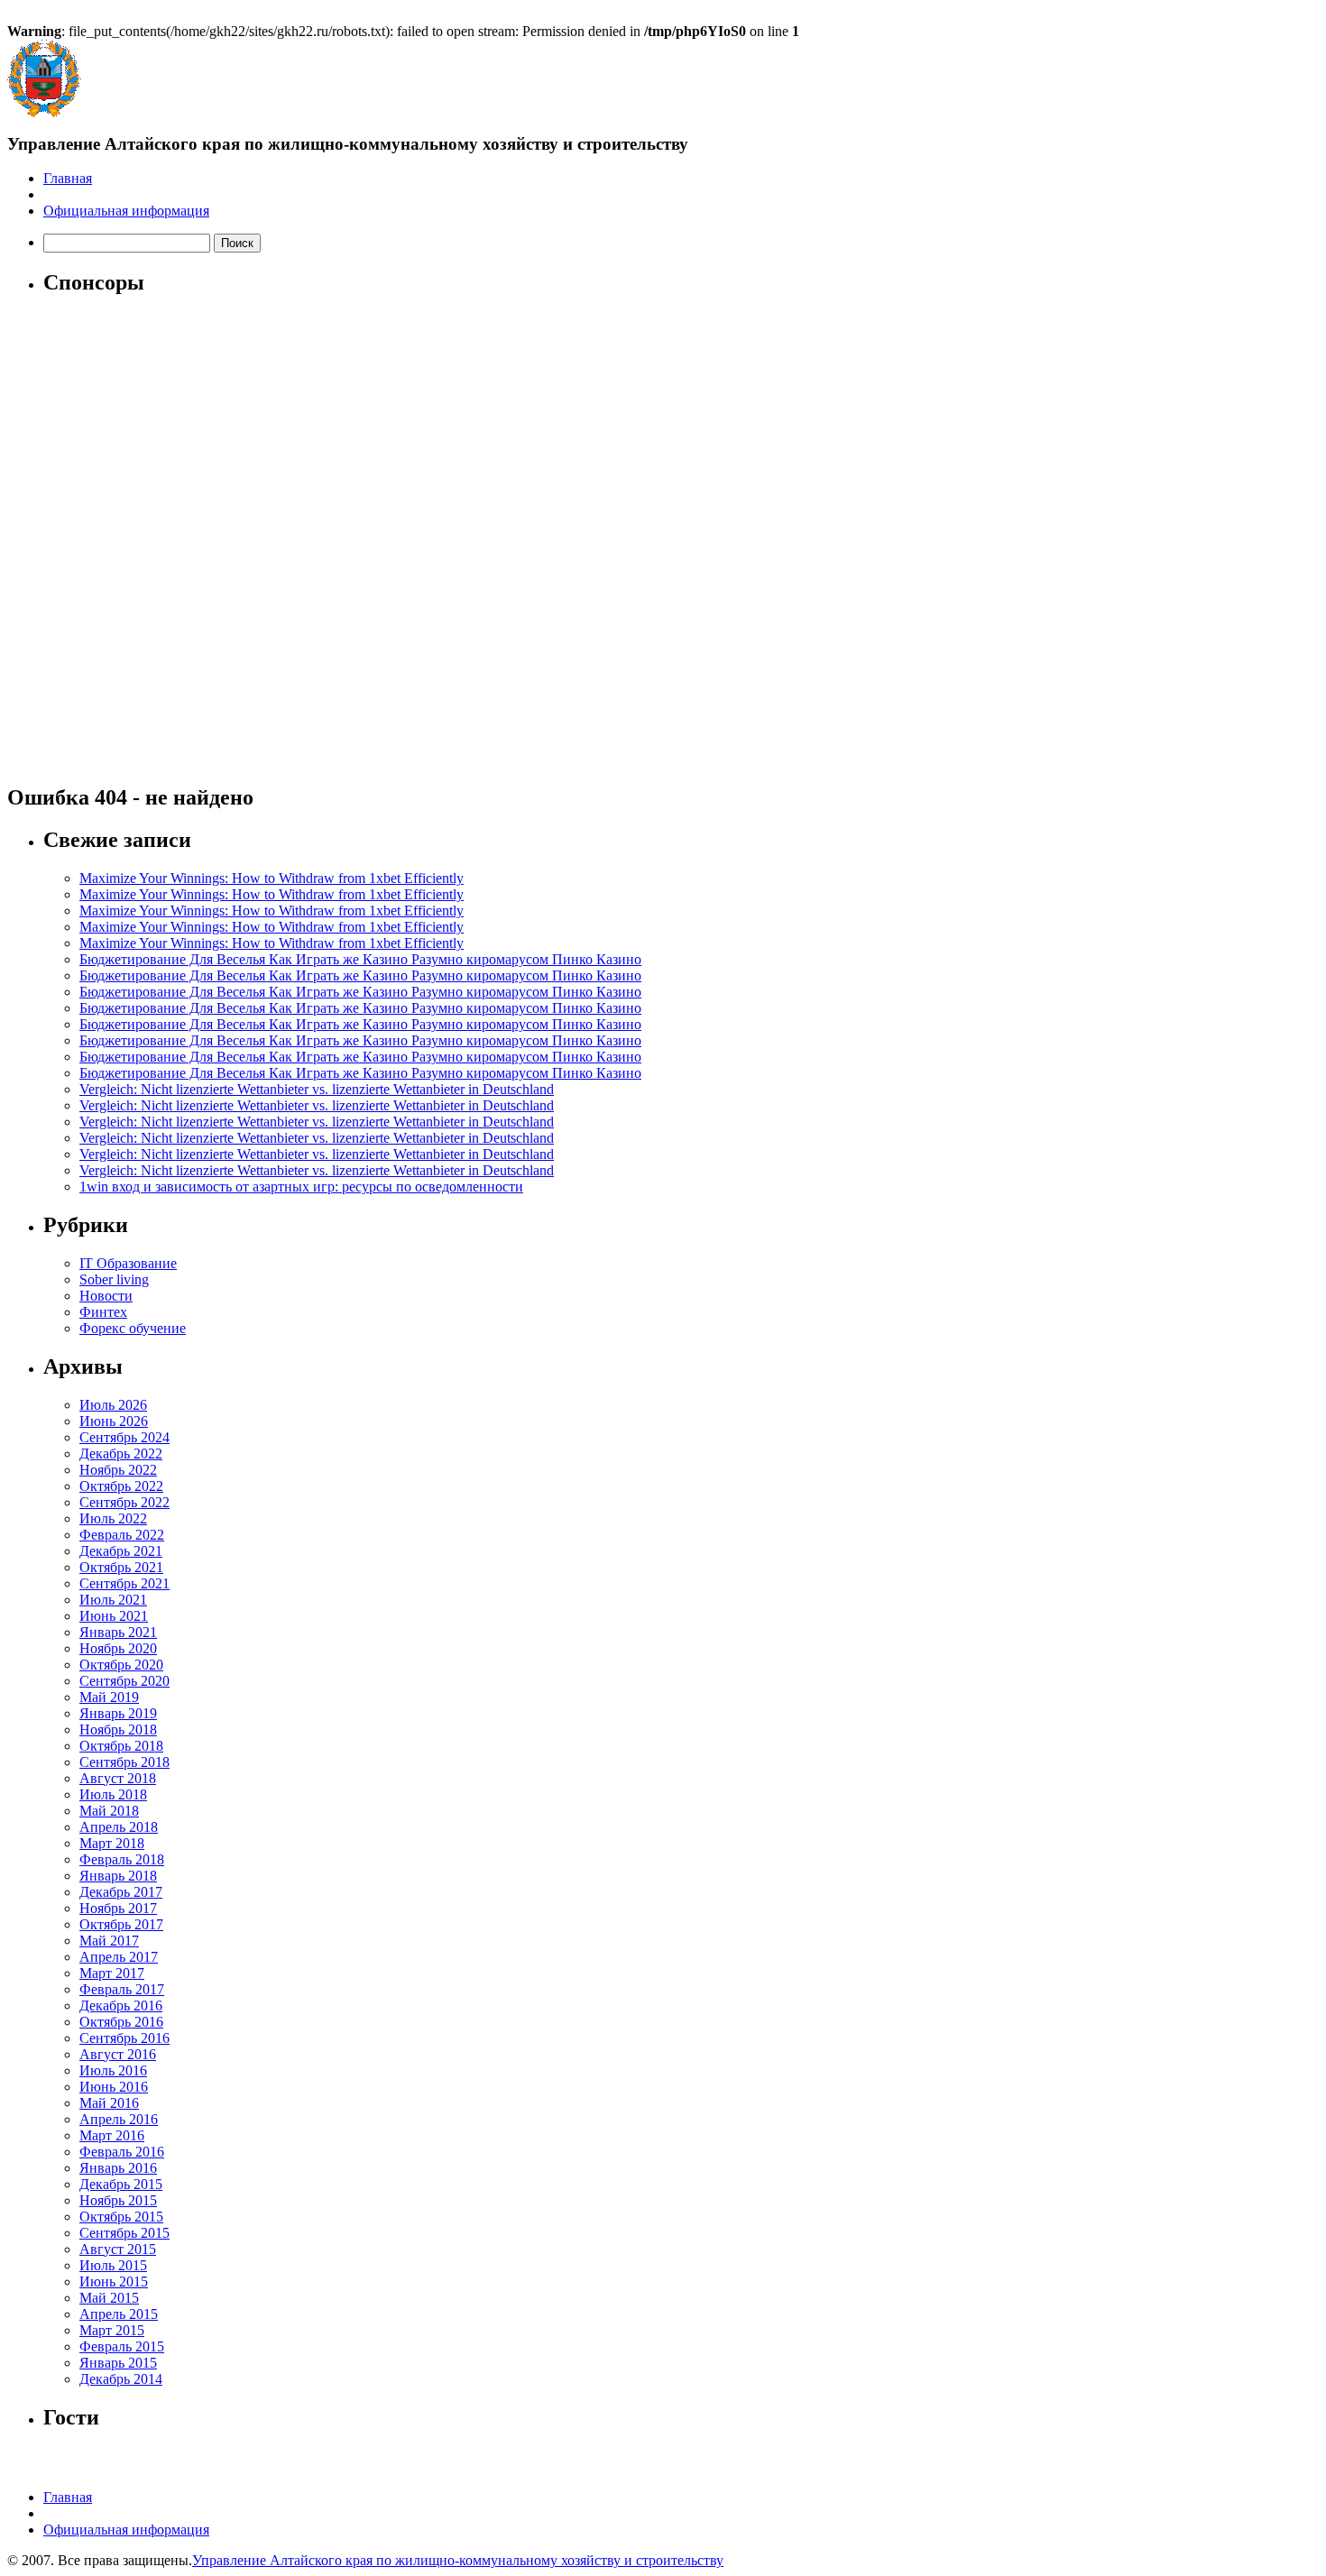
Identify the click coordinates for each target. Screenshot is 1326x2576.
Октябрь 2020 (121, 1665)
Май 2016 (109, 2103)
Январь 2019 (118, 1713)
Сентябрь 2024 (124, 1437)
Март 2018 (112, 1843)
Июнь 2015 (114, 2282)
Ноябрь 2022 (118, 1470)
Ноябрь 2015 (118, 2200)
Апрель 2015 (119, 2314)
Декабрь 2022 (121, 1454)
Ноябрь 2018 (118, 1730)
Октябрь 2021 (121, 1567)
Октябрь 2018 (121, 1746)
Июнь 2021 (114, 1616)
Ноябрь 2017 (118, 1908)
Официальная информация (126, 211)
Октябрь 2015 (121, 2217)
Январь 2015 (118, 2363)
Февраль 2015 (122, 2346)
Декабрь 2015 (121, 2184)
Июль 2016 (113, 2070)
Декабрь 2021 (121, 1551)
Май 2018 (109, 1811)
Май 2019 (109, 1697)
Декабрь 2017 (121, 1892)
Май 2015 (109, 2298)
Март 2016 (112, 2135)
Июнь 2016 (114, 2087)
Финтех (103, 1312)
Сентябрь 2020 (124, 1681)
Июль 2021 (113, 1600)
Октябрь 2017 (121, 1924)
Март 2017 (112, 1973)
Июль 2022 (113, 1518)
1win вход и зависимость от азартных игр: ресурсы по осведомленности (301, 1187)
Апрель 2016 (119, 2119)
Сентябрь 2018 (124, 1762)
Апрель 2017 (119, 1957)
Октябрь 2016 (121, 2022)
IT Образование (128, 1263)
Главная (68, 178)
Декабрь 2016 (121, 2006)
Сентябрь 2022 (124, 1502)
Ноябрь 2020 (118, 1648)
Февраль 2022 (122, 1535)
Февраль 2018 (122, 1859)
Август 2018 (118, 1778)
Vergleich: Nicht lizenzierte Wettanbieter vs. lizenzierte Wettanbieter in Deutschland (317, 1089)
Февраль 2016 (122, 2152)
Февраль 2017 (122, 1989)
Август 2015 (118, 2249)
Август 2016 (118, 2054)
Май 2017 (109, 1941)
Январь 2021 (118, 1632)
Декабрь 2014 (121, 2379)
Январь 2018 (118, 1876)
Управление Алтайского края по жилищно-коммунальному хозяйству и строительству (458, 2560)
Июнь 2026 (114, 1421)
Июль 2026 (113, 1405)
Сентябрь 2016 (124, 2038)
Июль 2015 (113, 2265)
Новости (106, 1296)
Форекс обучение (133, 1328)
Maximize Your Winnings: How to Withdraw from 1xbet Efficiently (272, 878)
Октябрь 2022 (121, 1486)
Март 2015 (112, 2330)
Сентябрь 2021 (124, 1583)
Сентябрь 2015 (124, 2233)
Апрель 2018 (119, 1827)
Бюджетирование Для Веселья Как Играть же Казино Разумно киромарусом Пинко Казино (360, 959)
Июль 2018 (113, 1794)
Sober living (114, 1279)
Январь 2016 (118, 2168)
